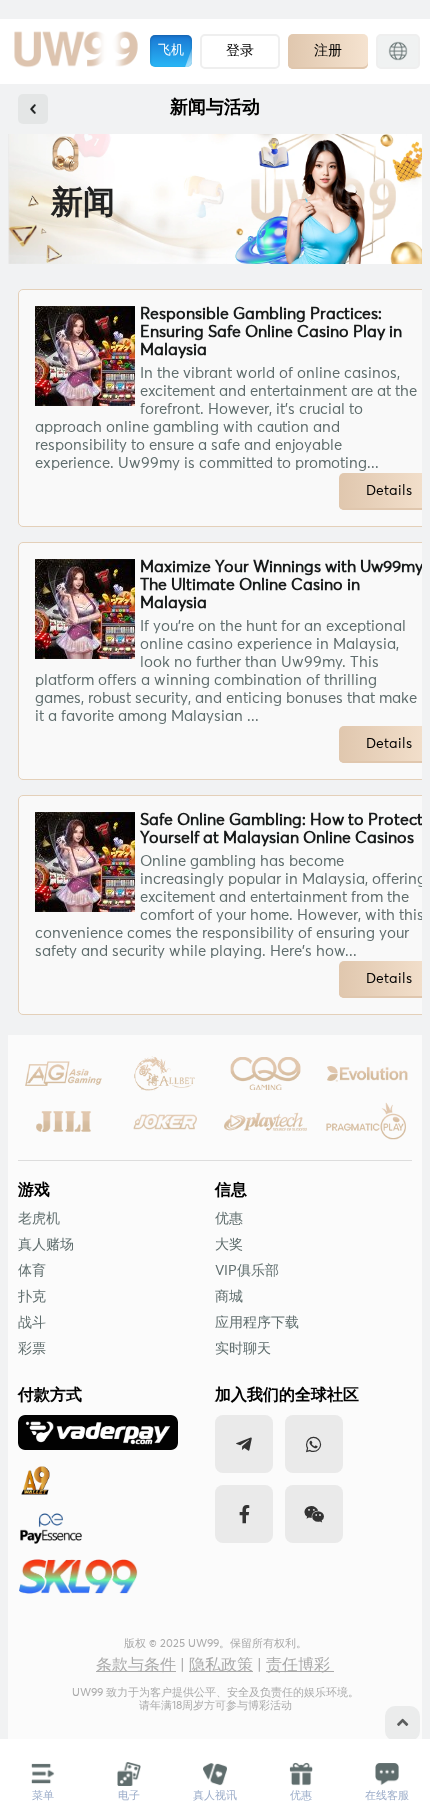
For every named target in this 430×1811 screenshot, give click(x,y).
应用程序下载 (257, 1323)
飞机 (171, 50)
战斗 (32, 1323)
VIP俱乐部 (247, 1271)
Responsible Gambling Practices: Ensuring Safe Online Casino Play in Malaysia (271, 332)
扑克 (32, 1297)
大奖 (229, 1245)
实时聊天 (243, 1349)
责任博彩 (300, 1665)
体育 (32, 1271)
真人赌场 (46, 1245)
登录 (240, 50)
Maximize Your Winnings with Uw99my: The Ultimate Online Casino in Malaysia (283, 585)
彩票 (32, 1349)
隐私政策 (221, 1665)
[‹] (33, 109)
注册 (328, 50)
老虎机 (39, 1219)
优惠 (229, 1219)
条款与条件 (136, 1665)
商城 (229, 1297)
